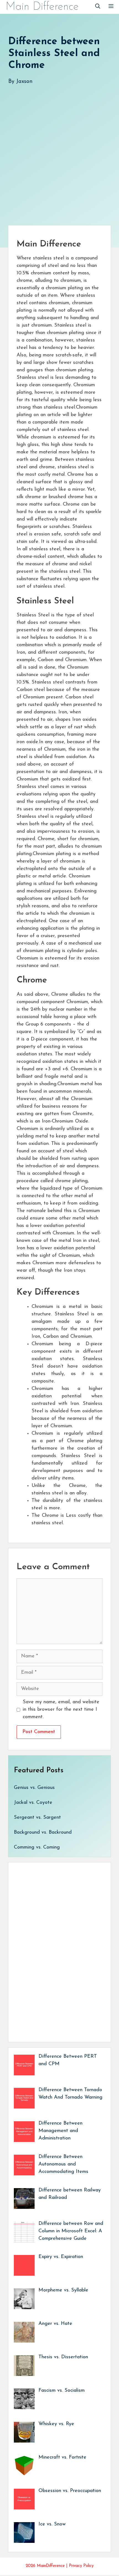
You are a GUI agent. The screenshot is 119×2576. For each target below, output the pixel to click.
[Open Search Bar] (98, 7)
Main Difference (42, 7)
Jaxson (24, 82)
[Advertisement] (59, 149)
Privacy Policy (81, 2566)
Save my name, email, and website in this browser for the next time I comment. (61, 1710)
